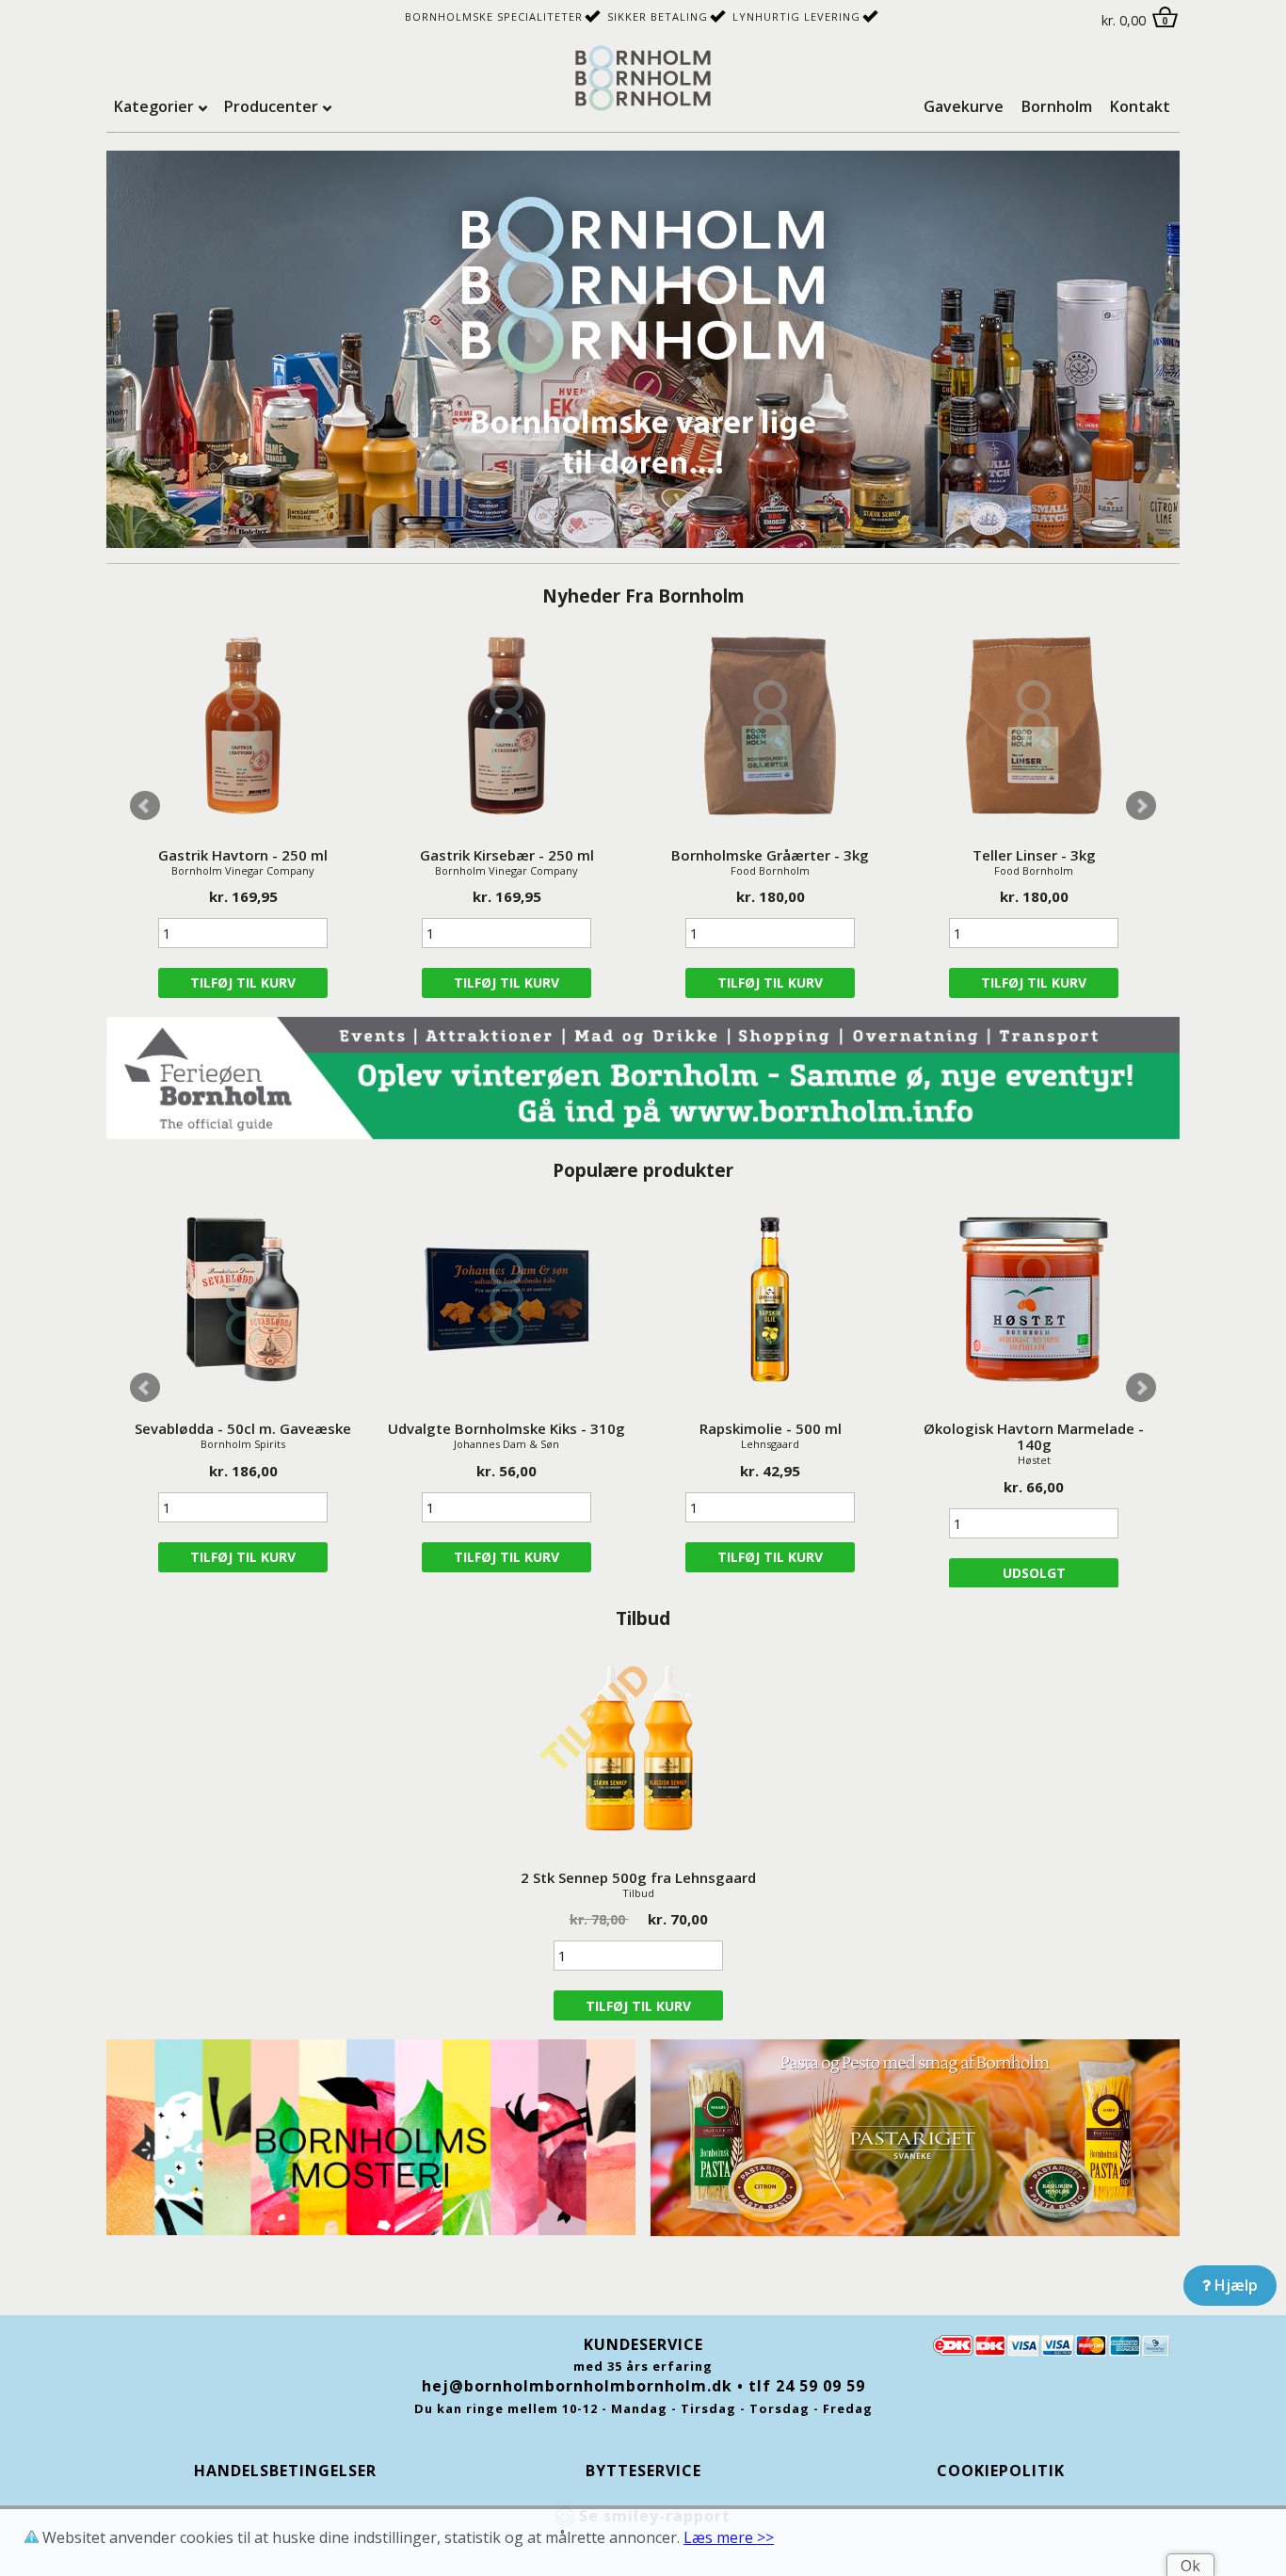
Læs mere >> (729, 2537)
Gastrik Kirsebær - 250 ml (507, 855)
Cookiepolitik (1001, 2471)
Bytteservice (643, 2471)
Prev (145, 806)
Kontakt (1140, 106)
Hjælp (1234, 2285)
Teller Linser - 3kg (1034, 855)
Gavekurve (964, 106)
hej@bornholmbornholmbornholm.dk (577, 2386)
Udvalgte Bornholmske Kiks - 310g (506, 1428)
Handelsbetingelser (285, 2471)
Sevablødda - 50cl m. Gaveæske (243, 1428)
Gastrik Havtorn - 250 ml (243, 855)
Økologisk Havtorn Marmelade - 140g (1034, 1436)
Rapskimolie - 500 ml (771, 1428)
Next (1141, 806)
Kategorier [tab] (154, 106)
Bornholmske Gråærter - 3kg (770, 855)
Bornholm (1057, 106)
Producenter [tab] (271, 106)
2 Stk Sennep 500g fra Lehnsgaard (638, 1877)
